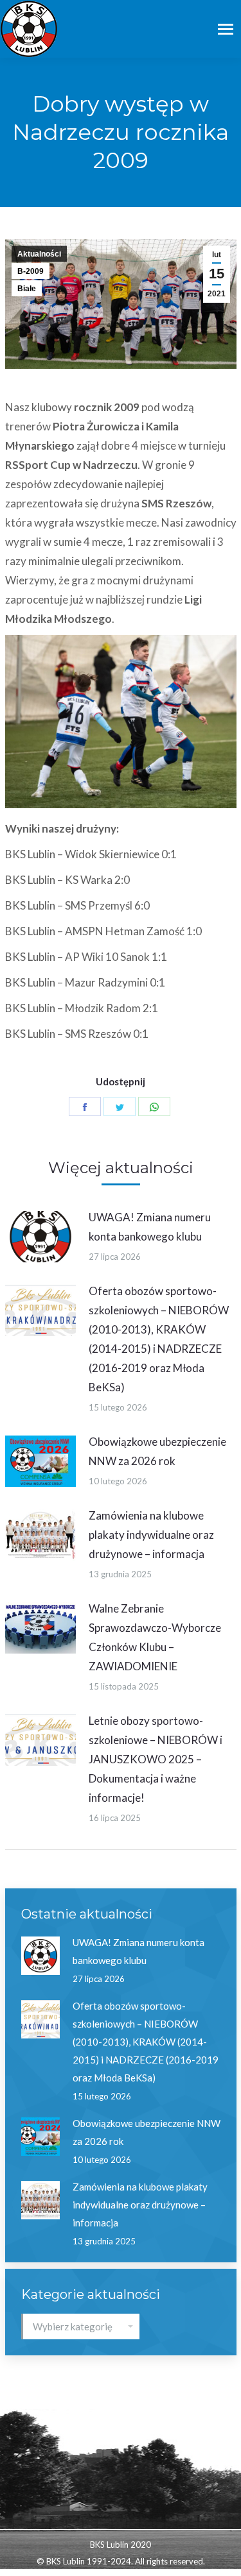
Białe (27, 289)
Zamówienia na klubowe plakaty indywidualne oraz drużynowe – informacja (151, 1535)
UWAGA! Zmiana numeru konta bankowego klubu (150, 1227)
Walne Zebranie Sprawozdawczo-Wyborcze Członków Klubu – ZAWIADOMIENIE (155, 1637)
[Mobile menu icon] (226, 29)
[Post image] (40, 1237)
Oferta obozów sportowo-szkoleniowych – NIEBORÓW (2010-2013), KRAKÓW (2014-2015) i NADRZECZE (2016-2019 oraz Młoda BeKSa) (159, 1339)
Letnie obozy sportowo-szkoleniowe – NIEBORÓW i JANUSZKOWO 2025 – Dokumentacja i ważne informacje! (156, 1759)
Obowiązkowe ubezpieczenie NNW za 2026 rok (157, 1451)
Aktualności (39, 254)
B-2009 (31, 271)
